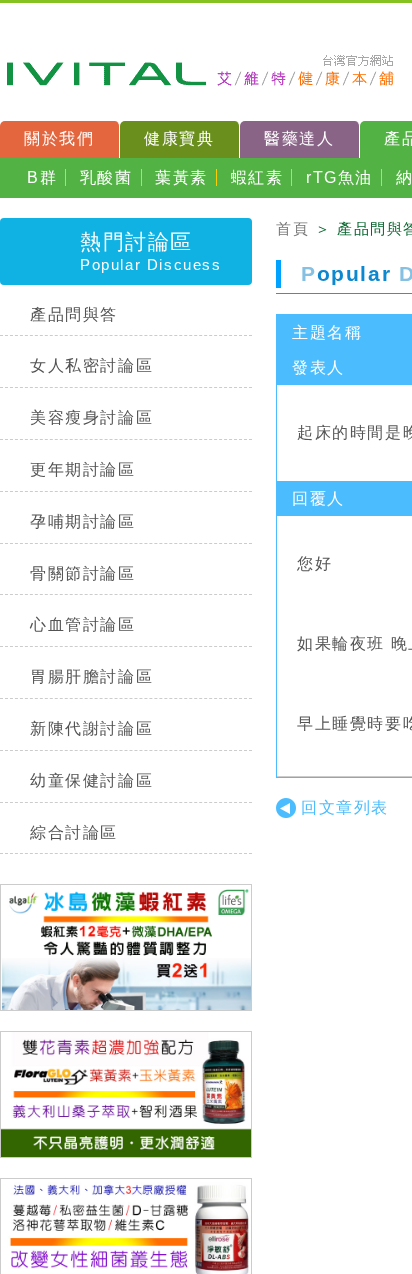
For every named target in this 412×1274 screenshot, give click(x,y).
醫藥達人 (299, 138)
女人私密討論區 (91, 365)
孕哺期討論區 (83, 521)
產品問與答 (74, 314)
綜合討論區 (74, 832)
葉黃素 (181, 177)
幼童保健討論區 (91, 780)
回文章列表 (345, 807)
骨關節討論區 (83, 573)
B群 (42, 177)
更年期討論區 (83, 469)
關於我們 (59, 138)
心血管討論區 (83, 624)
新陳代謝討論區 (91, 728)
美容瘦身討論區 (91, 417)
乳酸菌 (106, 177)
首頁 (292, 228)
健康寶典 (179, 138)
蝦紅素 (257, 177)
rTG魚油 (339, 177)
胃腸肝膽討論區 (91, 676)
